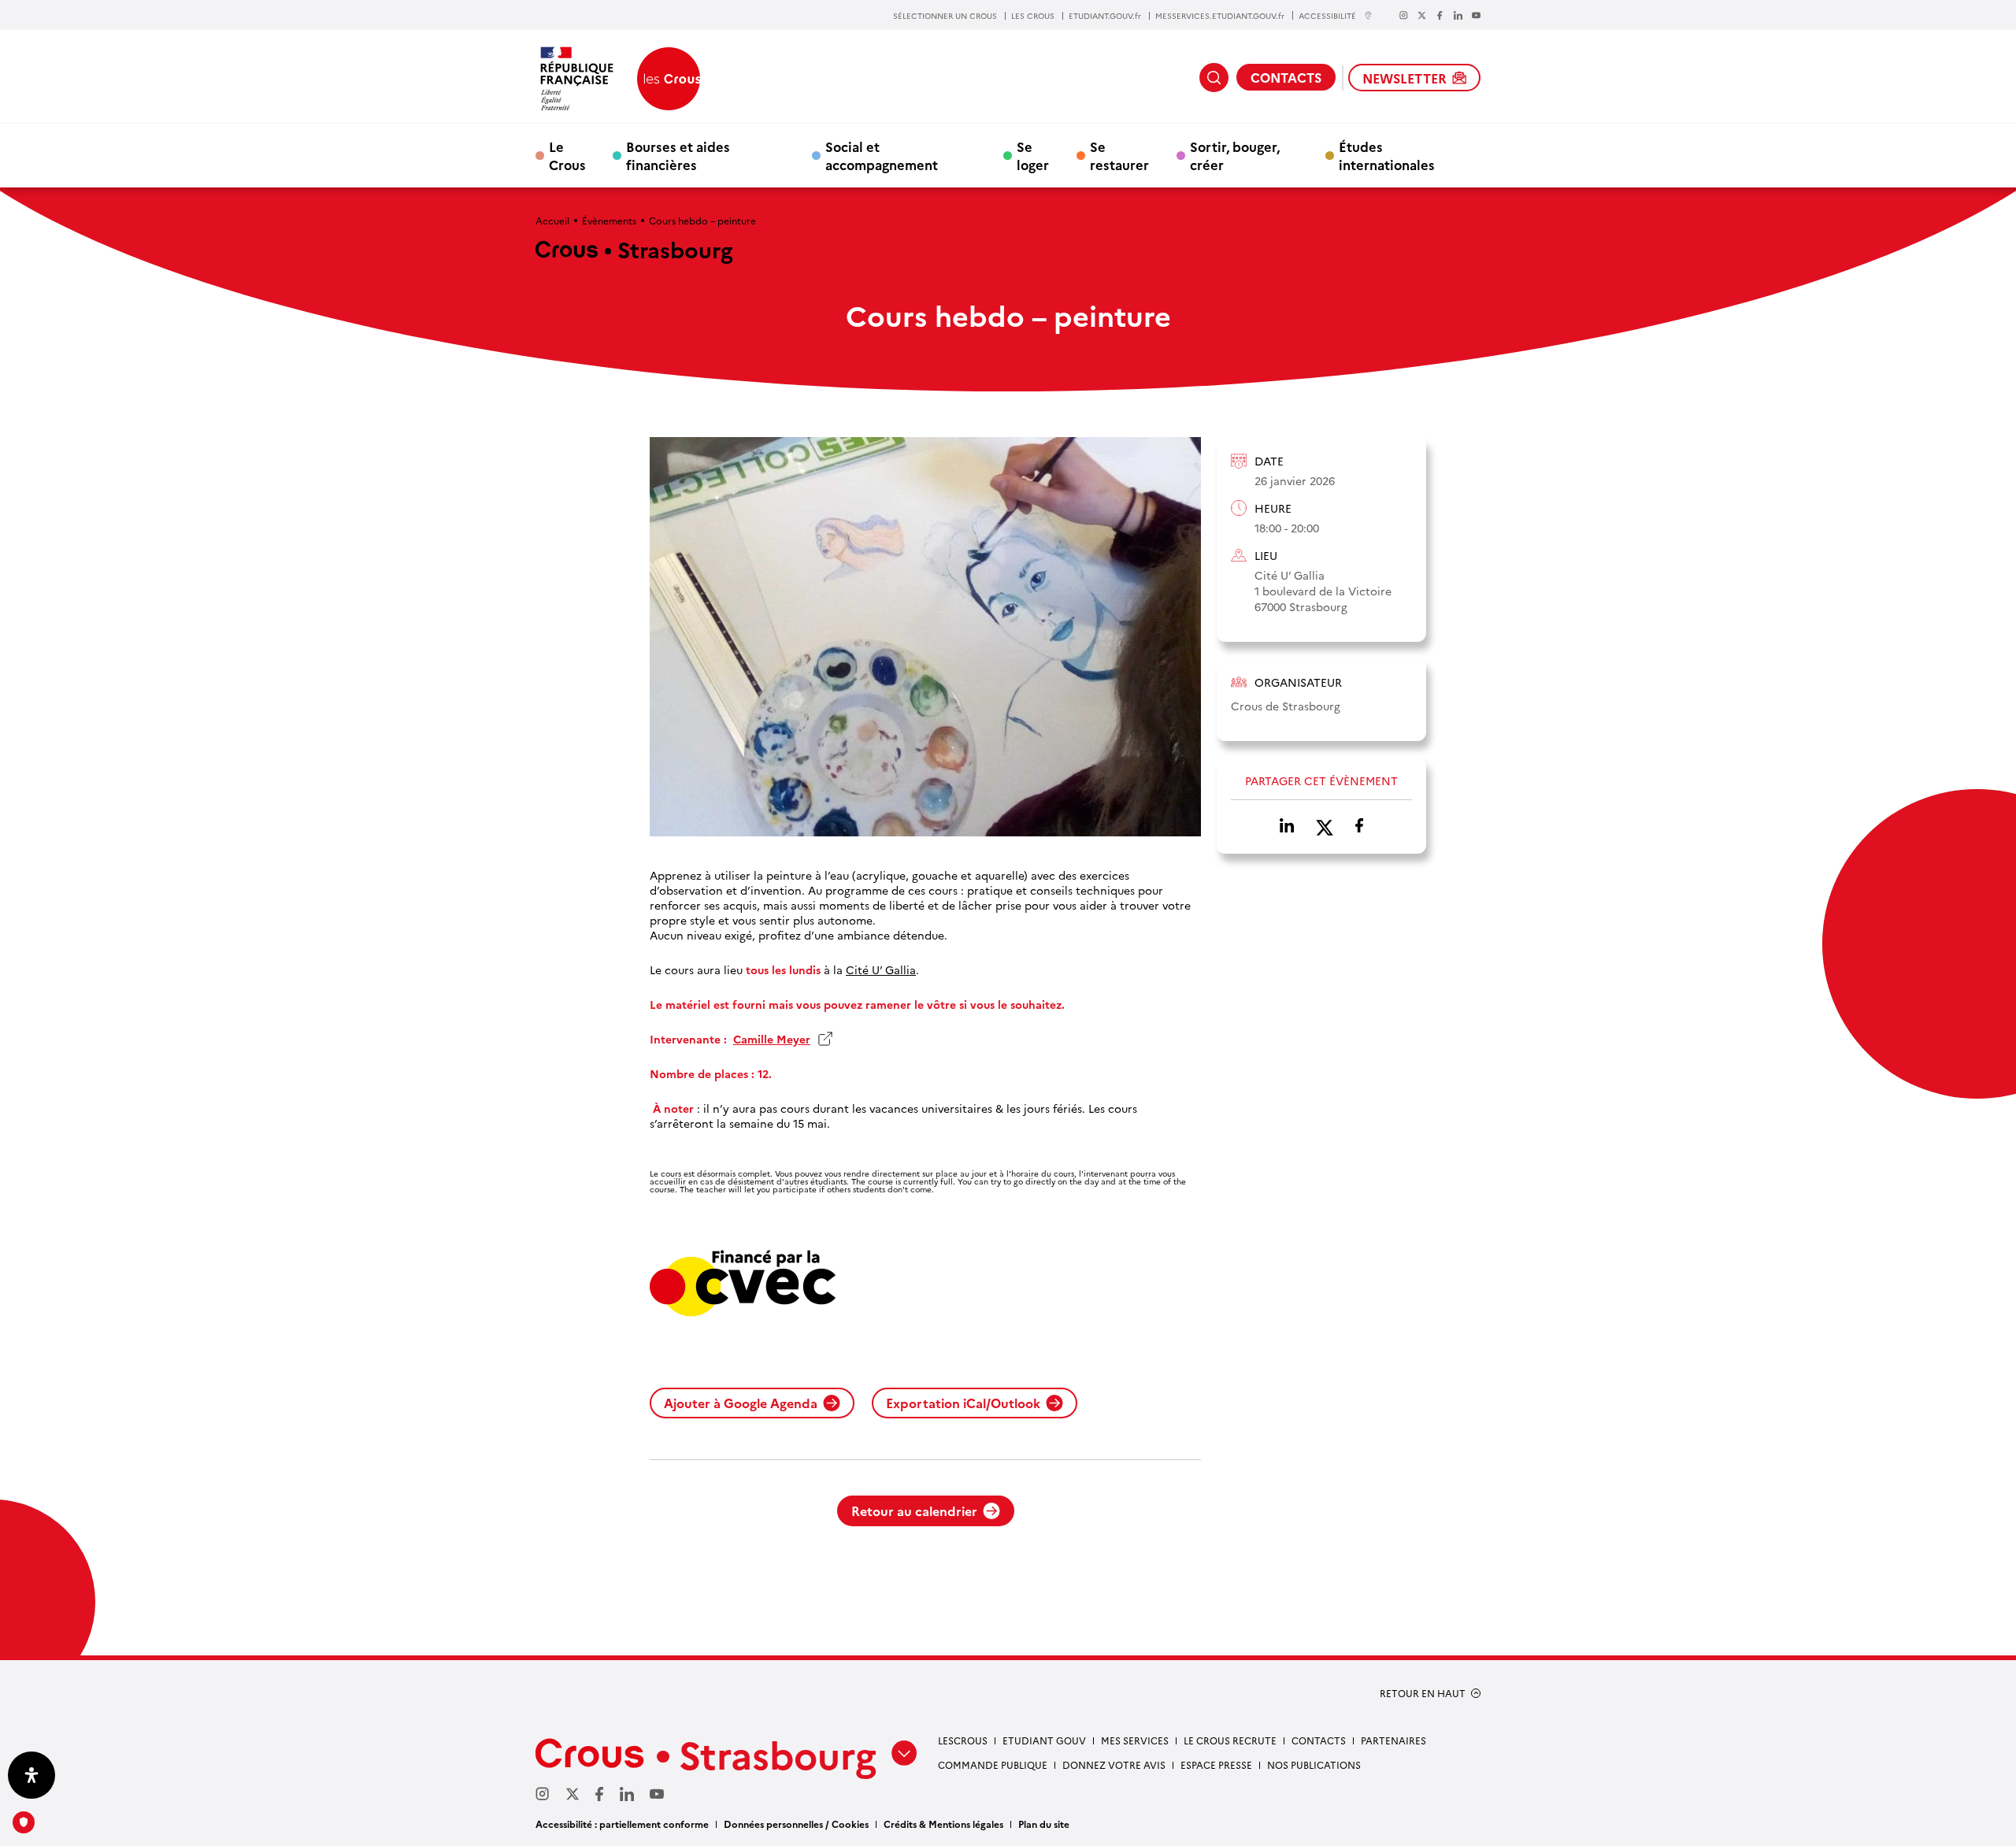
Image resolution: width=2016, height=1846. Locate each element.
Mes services (1135, 1740)
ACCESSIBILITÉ (1327, 15)
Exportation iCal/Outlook (963, 1403)
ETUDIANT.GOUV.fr (1105, 16)
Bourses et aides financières (678, 155)
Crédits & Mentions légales (943, 1824)
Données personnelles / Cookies (796, 1824)
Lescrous (963, 1740)
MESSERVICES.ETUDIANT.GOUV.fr (1220, 16)
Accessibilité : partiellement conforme (622, 1824)
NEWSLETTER (1405, 78)
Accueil (552, 220)
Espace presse (1216, 1764)
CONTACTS (1286, 77)
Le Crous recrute (1230, 1740)
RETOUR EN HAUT (1423, 1693)
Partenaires (1393, 1740)
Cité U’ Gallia (881, 970)
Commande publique (993, 1764)
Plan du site (1044, 1824)
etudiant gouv (1044, 1740)
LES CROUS (1033, 16)
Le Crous (567, 155)
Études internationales (1387, 155)
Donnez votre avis (1114, 1764)
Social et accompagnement (882, 155)
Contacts (1319, 1740)
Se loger (1033, 155)
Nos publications (1314, 1764)
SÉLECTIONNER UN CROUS (945, 16)
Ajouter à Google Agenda (741, 1403)
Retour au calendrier (914, 1511)
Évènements (609, 220)
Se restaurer (1119, 155)
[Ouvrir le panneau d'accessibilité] (31, 1775)
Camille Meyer (783, 1039)
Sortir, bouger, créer (1235, 155)
